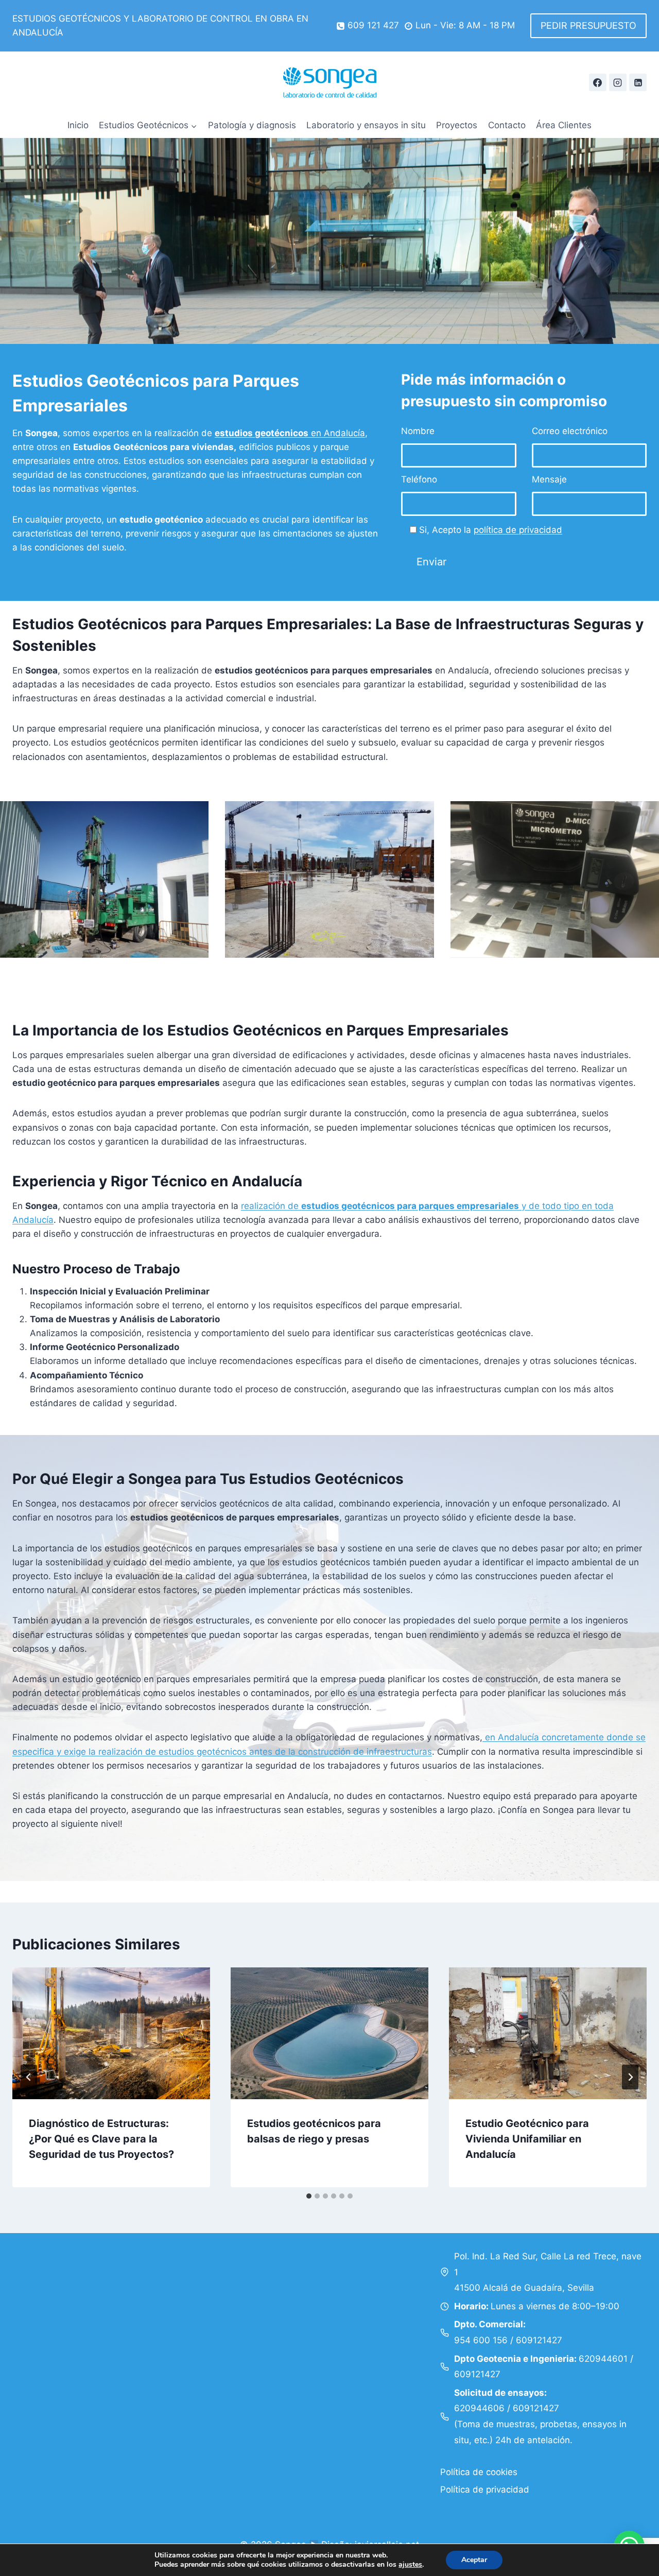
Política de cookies (479, 2472)
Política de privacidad (485, 2489)
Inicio (78, 125)
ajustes (410, 2565)
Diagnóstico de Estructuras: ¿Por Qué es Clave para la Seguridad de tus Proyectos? (101, 2139)
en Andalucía (290, 433)
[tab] (309, 2196)
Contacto (507, 125)
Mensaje (549, 479)
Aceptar (474, 2560)
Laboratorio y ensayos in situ (366, 125)
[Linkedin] (638, 82)
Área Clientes (564, 125)
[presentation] (111, 2033)
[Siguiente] (630, 2077)
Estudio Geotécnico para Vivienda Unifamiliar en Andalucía (527, 2139)
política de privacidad (518, 530)
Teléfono (419, 479)
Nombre (418, 431)
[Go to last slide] (29, 2077)
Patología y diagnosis (252, 125)
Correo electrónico (570, 431)
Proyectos (457, 125)
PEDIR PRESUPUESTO (588, 25)
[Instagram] (618, 82)
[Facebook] (598, 82)
